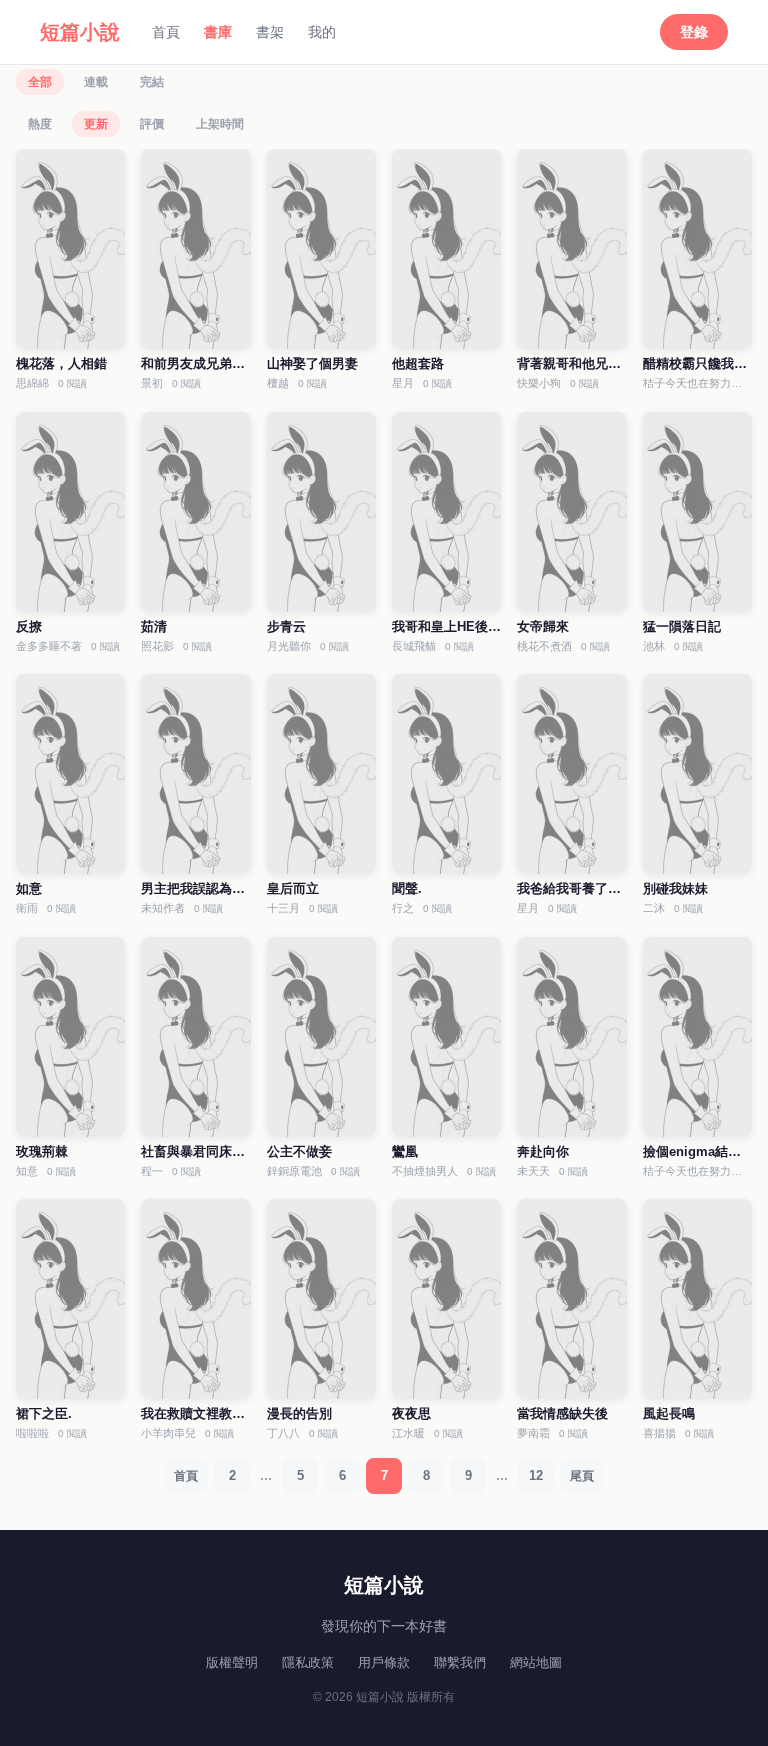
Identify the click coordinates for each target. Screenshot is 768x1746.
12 (536, 1475)
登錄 (694, 32)
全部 (40, 82)
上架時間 (220, 124)
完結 (152, 82)
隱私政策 (308, 1662)
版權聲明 (232, 1662)
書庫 (218, 32)
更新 (96, 124)
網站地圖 (536, 1662)
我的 (322, 32)
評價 (152, 124)
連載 (96, 82)
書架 (270, 32)
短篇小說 (80, 32)
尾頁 (582, 1476)
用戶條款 (384, 1662)
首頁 (166, 32)
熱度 (40, 124)
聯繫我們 (460, 1662)
